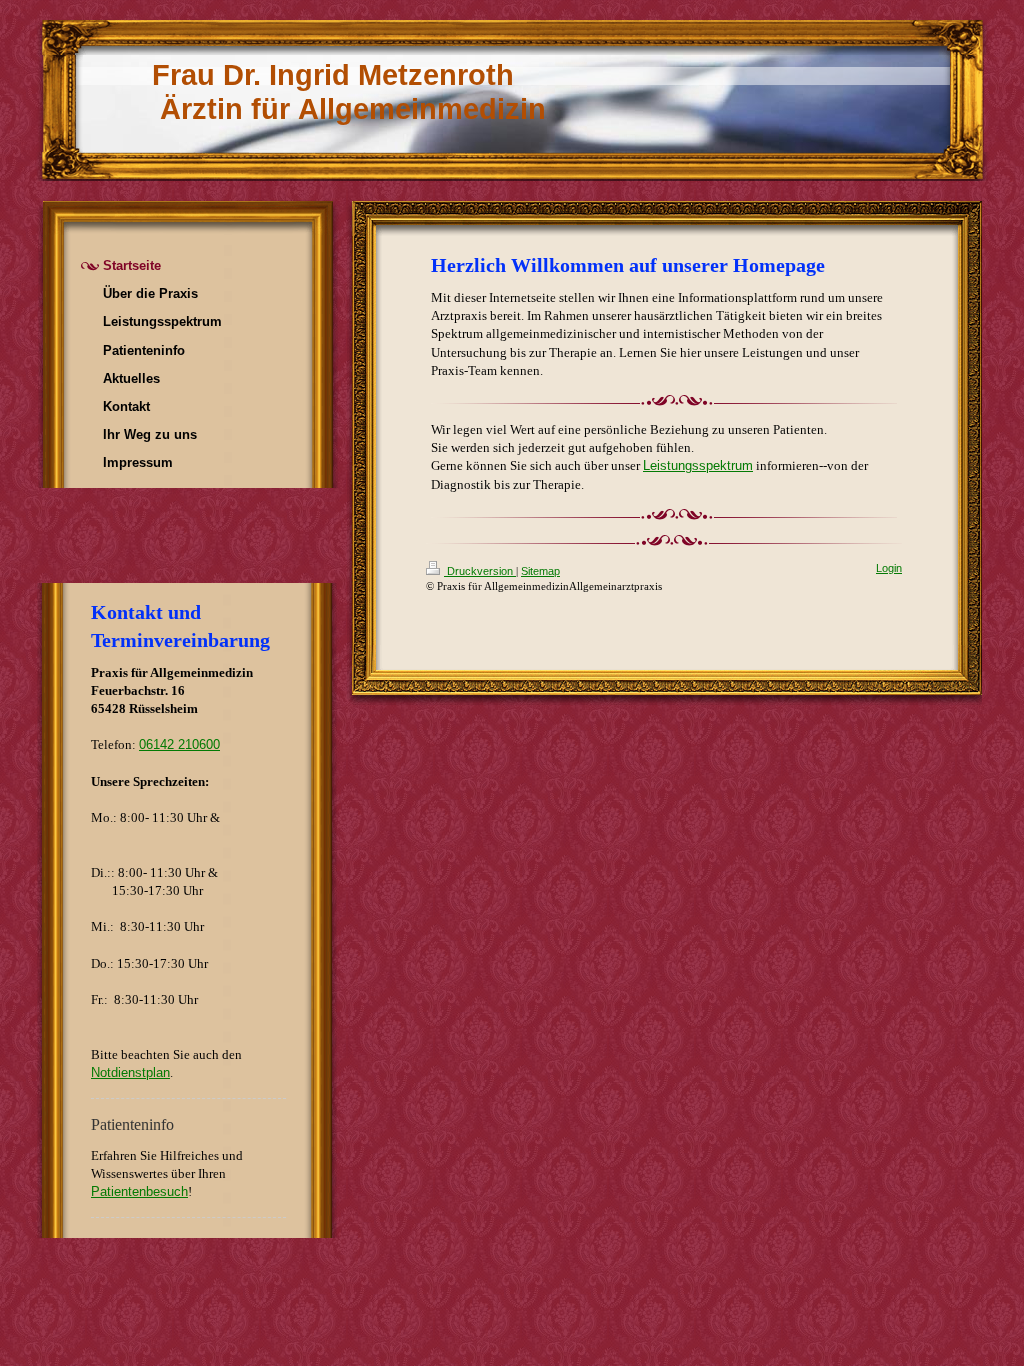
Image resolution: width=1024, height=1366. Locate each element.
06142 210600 (179, 744)
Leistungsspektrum (698, 465)
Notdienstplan (130, 1072)
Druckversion (480, 571)
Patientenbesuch (139, 1191)
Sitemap (540, 571)
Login (889, 568)
